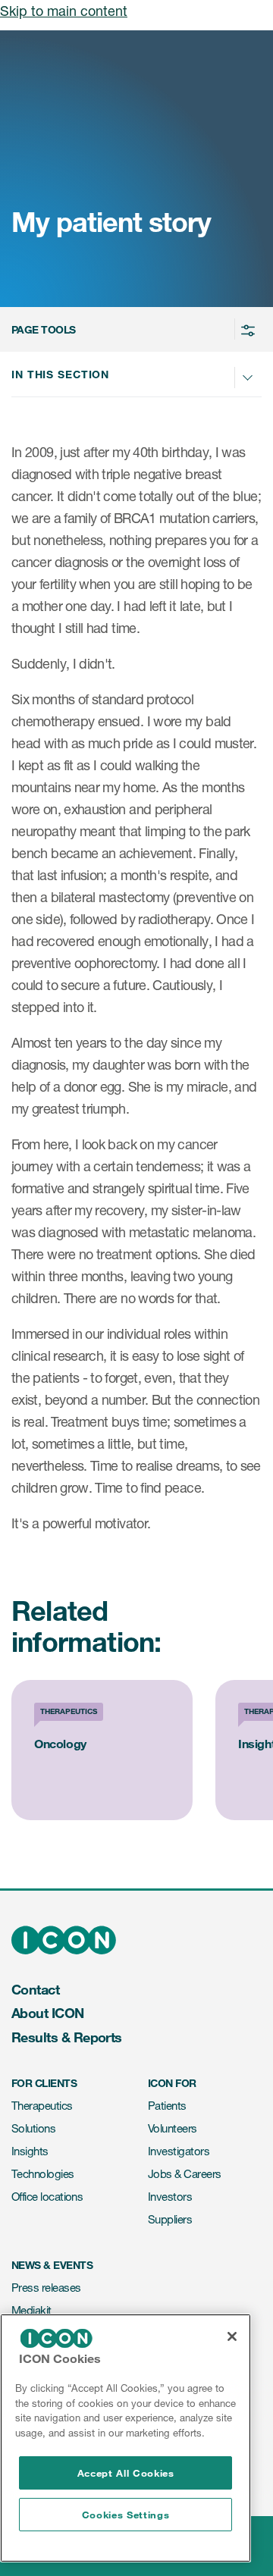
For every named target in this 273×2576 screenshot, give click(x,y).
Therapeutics (42, 2106)
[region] (126, 2438)
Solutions (33, 2128)
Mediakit (31, 2310)
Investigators (179, 2151)
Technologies (43, 2174)
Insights (30, 2151)
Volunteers (173, 2128)
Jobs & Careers (184, 2174)
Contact (35, 1989)
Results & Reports (67, 2037)
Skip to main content (64, 11)
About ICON (48, 2013)
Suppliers (170, 2219)
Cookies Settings (126, 2515)
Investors (170, 2197)
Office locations (47, 2197)
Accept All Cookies (126, 2473)
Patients (167, 2106)
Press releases (46, 2288)
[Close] (232, 2336)
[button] (134, 329)
